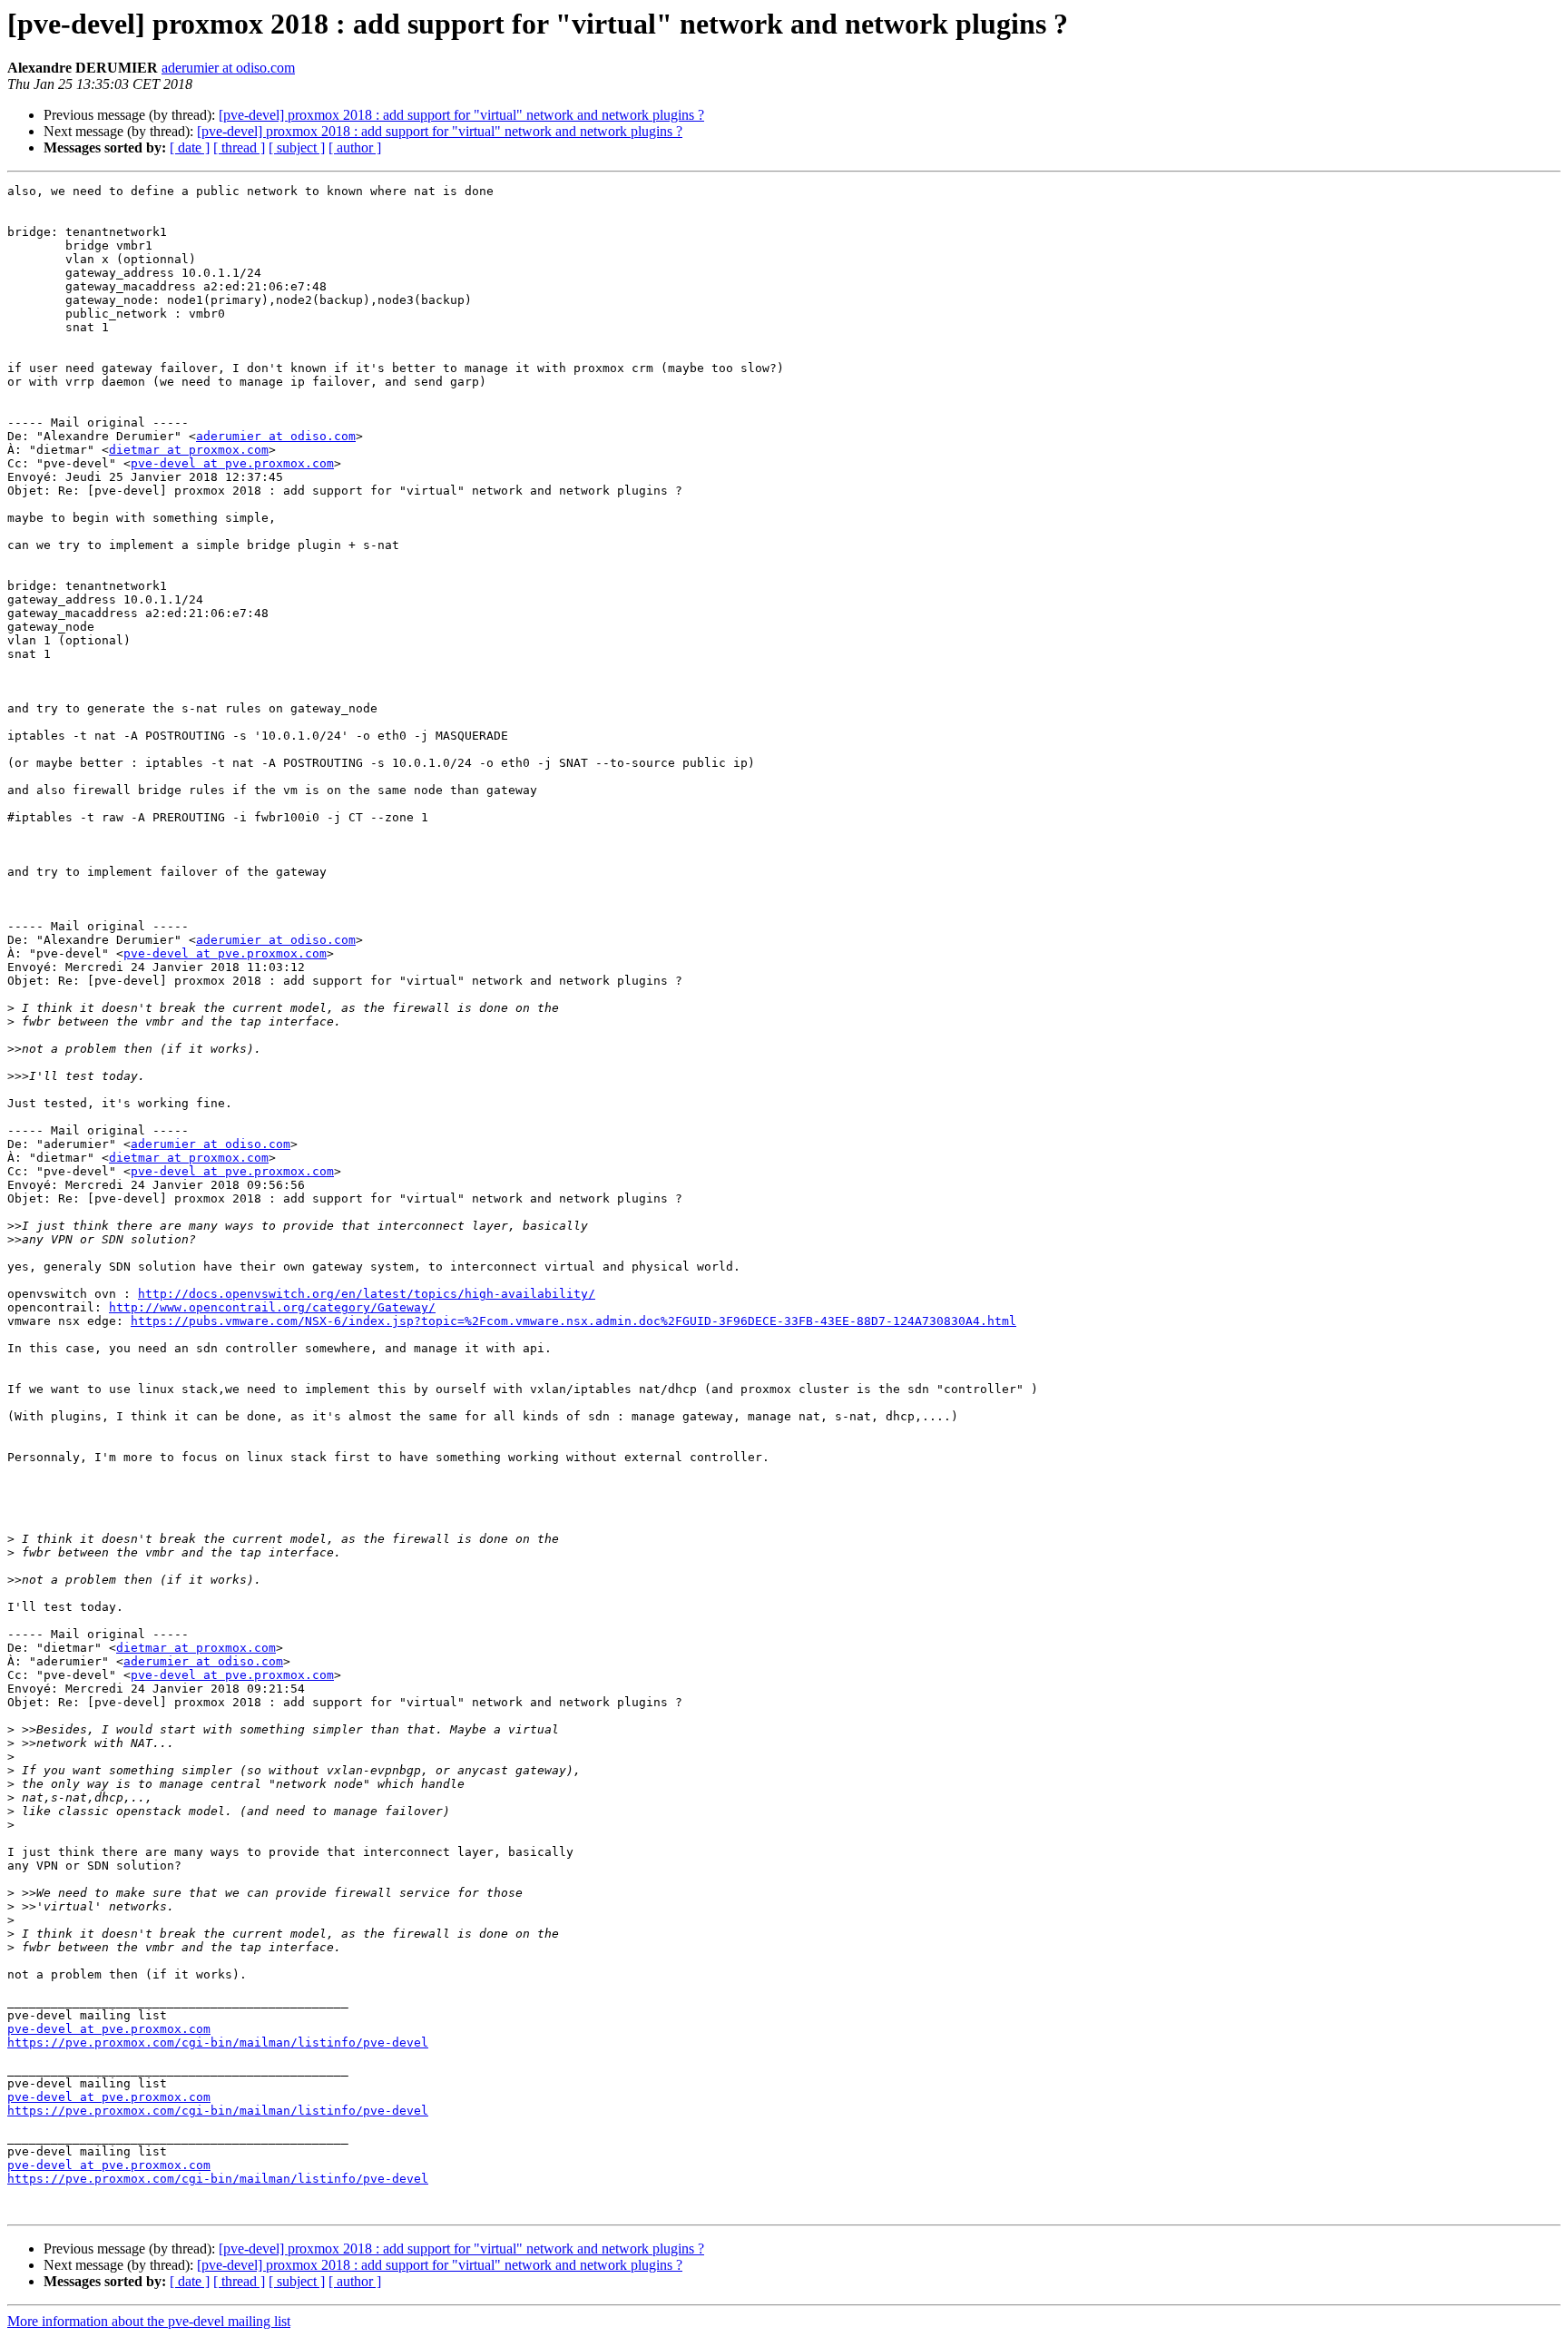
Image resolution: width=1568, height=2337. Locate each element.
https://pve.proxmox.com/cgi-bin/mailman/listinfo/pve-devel (218, 2042)
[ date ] (190, 147)
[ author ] (355, 147)
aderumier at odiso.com (228, 68)
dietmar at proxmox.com (189, 450)
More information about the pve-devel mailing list (149, 2321)
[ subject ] (297, 147)
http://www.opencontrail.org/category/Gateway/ (272, 1307)
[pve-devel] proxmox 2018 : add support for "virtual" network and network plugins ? (461, 115)
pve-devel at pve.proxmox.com (232, 463)
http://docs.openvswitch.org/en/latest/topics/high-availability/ (367, 1294)
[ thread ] (239, 147)
